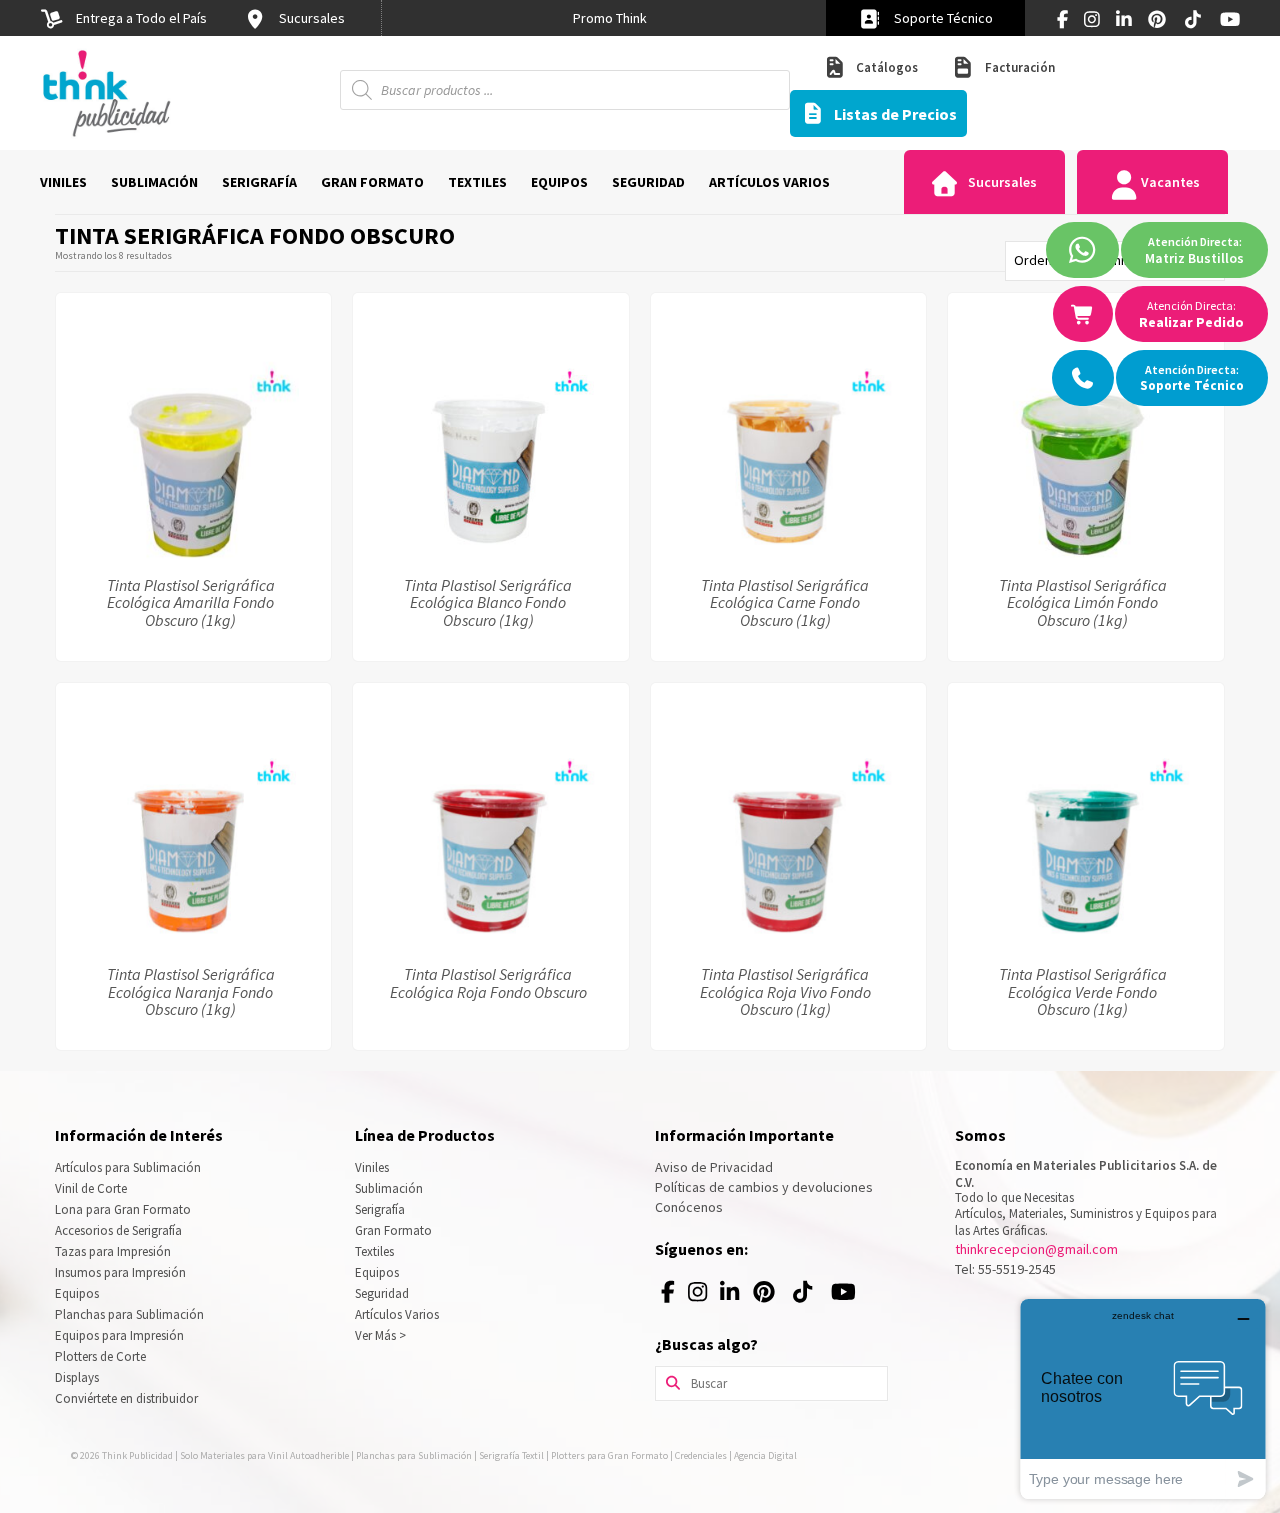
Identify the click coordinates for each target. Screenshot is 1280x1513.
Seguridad (382, 1293)
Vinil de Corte (91, 1188)
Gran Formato (393, 1230)
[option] (610, 18)
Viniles (372, 1167)
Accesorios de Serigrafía (118, 1230)
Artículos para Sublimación (128, 1167)
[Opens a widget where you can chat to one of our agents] (1143, 1398)
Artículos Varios (397, 1314)
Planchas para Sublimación (129, 1314)
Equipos (77, 1293)
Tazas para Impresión (113, 1251)
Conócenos (689, 1207)
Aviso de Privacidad (714, 1167)
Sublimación (389, 1188)
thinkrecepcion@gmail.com (1036, 1249)
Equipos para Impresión (119, 1335)
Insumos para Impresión (120, 1272)
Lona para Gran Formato (123, 1209)
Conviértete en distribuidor (126, 1398)
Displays (77, 1377)
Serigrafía (380, 1209)
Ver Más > (380, 1335)
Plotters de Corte (100, 1356)
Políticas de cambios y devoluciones (764, 1187)
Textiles (374, 1251)
